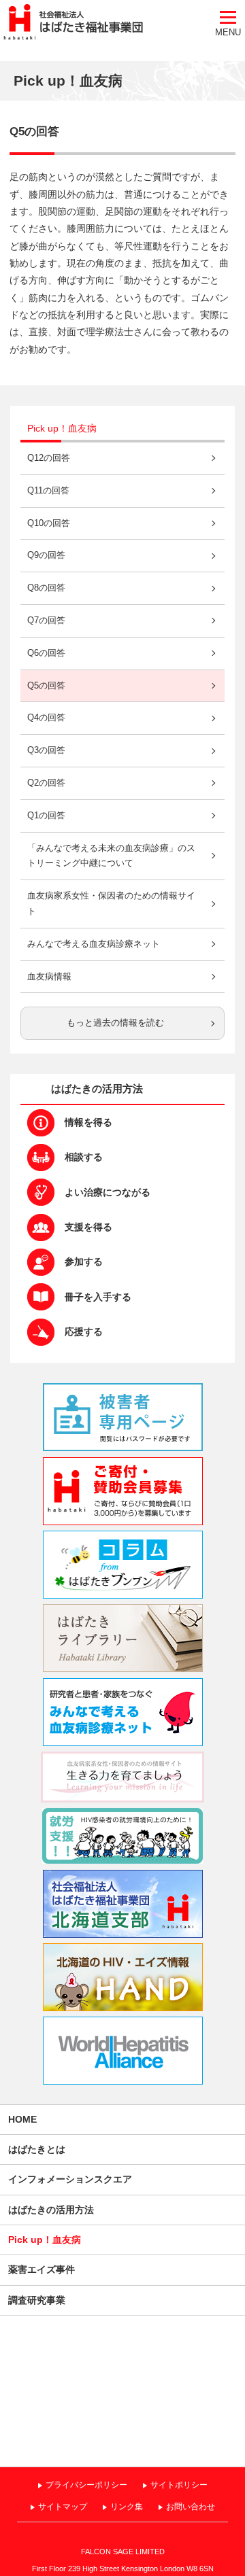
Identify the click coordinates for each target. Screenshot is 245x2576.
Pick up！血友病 (62, 428)
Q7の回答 (46, 621)
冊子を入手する (98, 1297)
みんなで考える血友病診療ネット (94, 944)
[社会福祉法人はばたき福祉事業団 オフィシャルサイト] (71, 23)
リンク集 (127, 2507)
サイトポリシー (179, 2485)
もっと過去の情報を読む (115, 1023)
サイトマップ (63, 2507)
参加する (84, 1261)
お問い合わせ (191, 2507)
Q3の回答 (46, 750)
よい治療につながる (108, 1192)
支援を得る (88, 1227)
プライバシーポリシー (86, 2485)
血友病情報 (49, 977)
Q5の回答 (46, 686)
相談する (84, 1157)
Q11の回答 (48, 491)
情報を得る (88, 1122)
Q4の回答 (46, 718)
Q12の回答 (49, 458)
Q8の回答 (46, 588)
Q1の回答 (46, 816)
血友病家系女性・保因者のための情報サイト (111, 904)
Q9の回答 (46, 555)
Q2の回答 (46, 783)
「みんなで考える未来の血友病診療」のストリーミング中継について (111, 856)
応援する (84, 1331)
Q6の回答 (46, 653)
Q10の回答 (49, 523)
